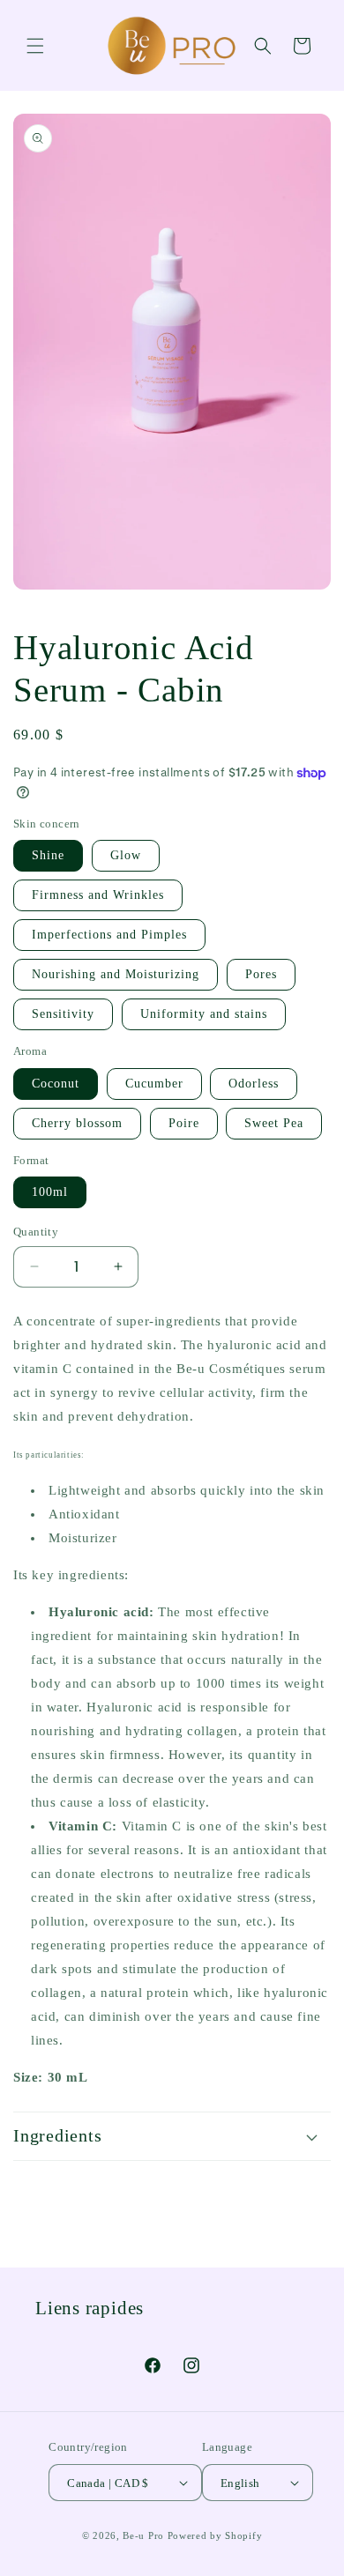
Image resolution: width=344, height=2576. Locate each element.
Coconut (56, 1084)
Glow (126, 855)
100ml (50, 1192)
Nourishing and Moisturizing (116, 974)
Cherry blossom (77, 1123)
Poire (184, 1123)
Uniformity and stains (204, 1014)
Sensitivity (63, 1014)
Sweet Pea (274, 1123)
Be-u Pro (143, 2535)
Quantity (36, 1232)
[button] (35, 46)
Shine (48, 855)
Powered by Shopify (215, 2535)
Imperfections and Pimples (109, 935)
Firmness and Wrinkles (98, 895)
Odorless (254, 1084)
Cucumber (154, 1084)
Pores (261, 974)
